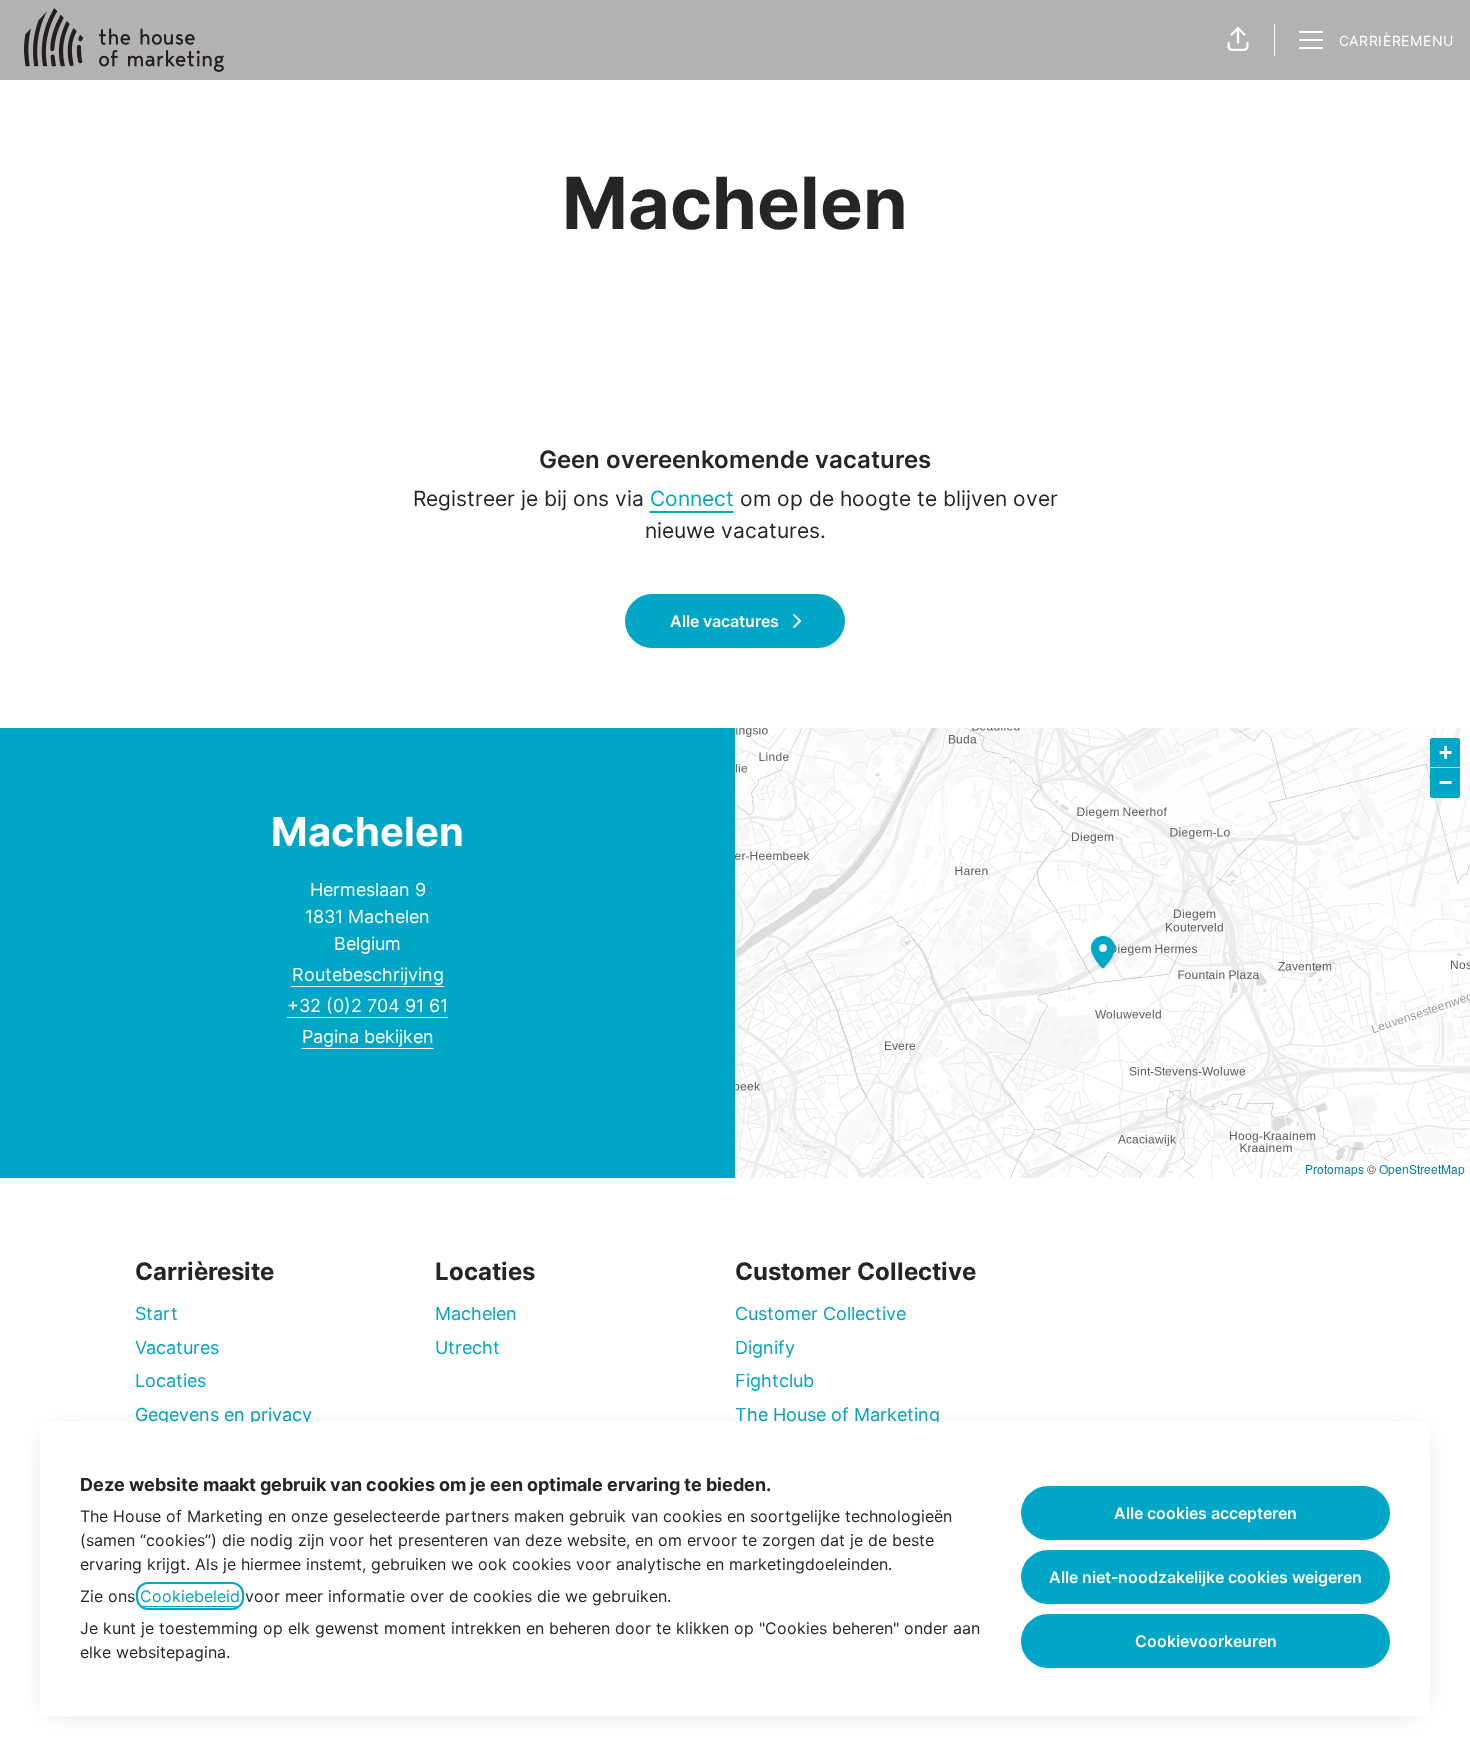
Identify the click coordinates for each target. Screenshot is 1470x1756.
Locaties (170, 1380)
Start (156, 1313)
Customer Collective (820, 1313)
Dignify (765, 1347)
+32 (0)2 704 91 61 (367, 1005)
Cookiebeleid (190, 1596)
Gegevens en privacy (223, 1414)
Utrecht (467, 1347)
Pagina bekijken (368, 1036)
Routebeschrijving (368, 974)
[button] (1238, 40)
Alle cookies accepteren (1205, 1513)
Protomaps (1334, 1168)
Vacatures (177, 1347)
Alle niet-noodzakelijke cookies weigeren (1205, 1577)
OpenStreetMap (1422, 1168)
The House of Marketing (837, 1414)
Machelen (476, 1313)
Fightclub (774, 1380)
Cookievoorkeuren (1206, 1641)
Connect (692, 498)
